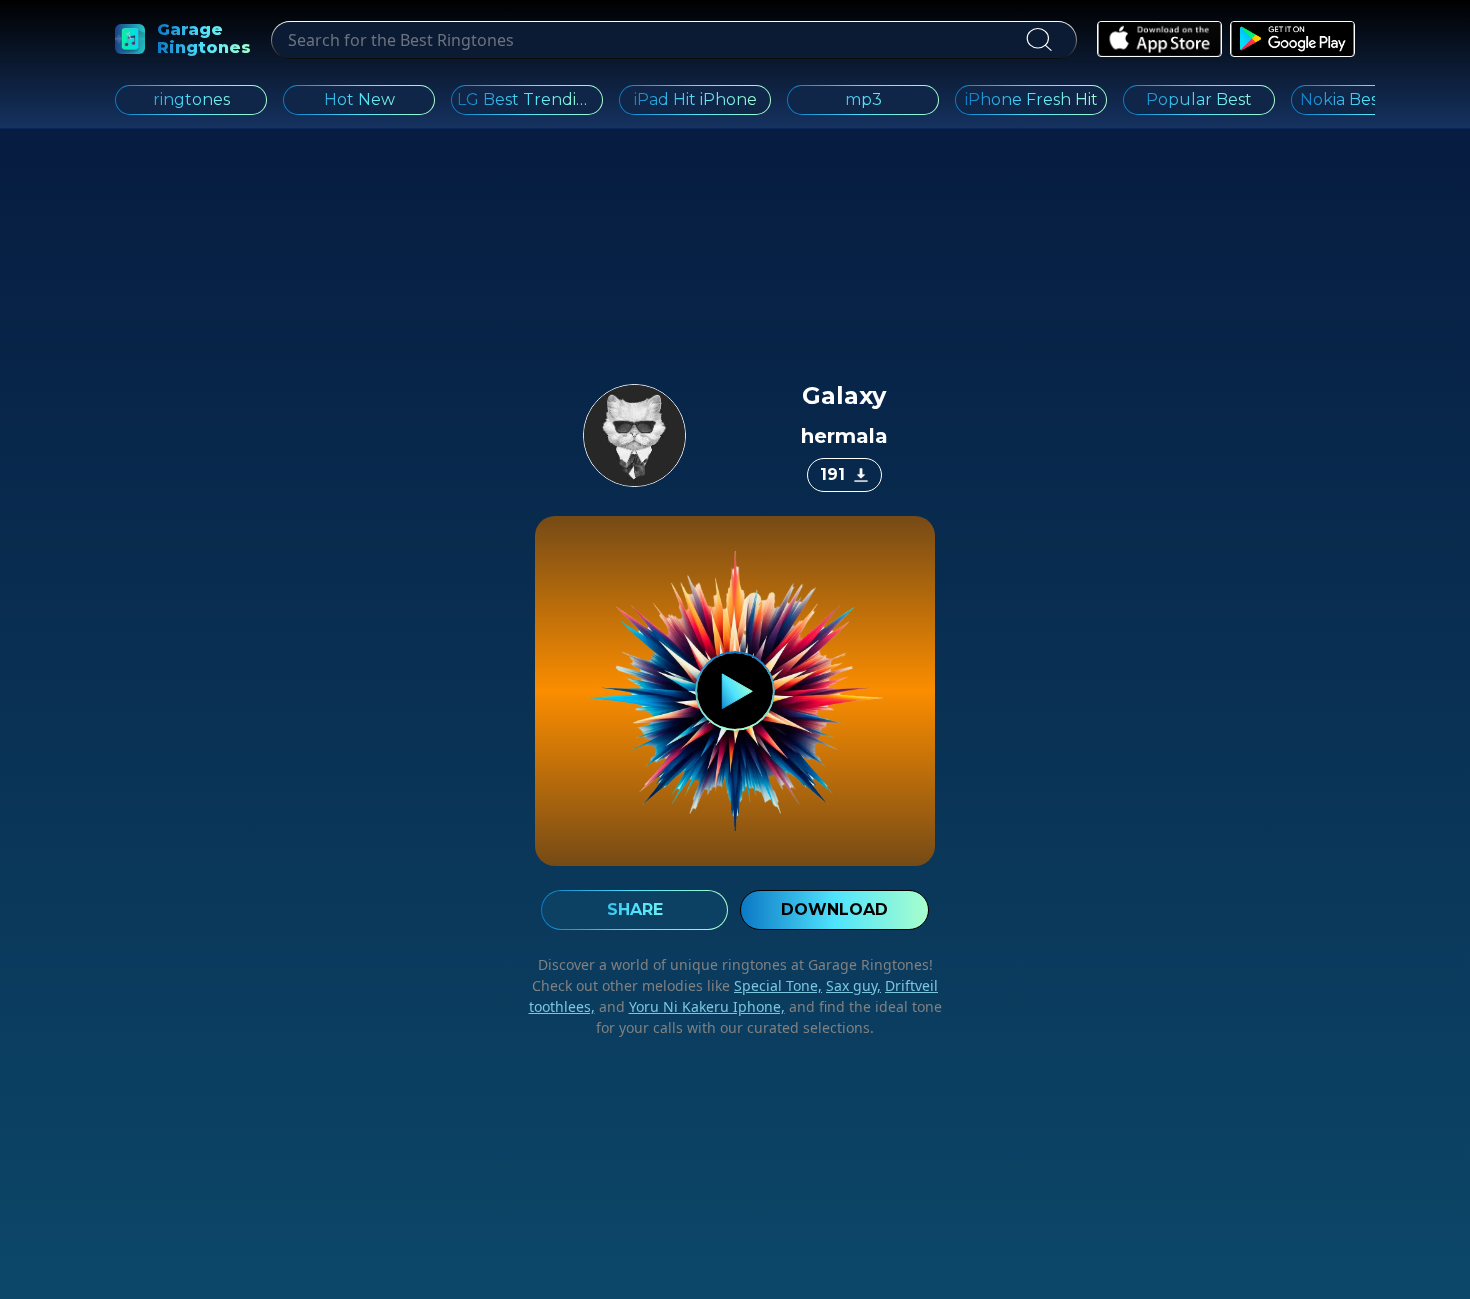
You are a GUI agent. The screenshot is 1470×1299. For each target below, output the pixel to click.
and (690, 1006)
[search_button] (1038, 40)
